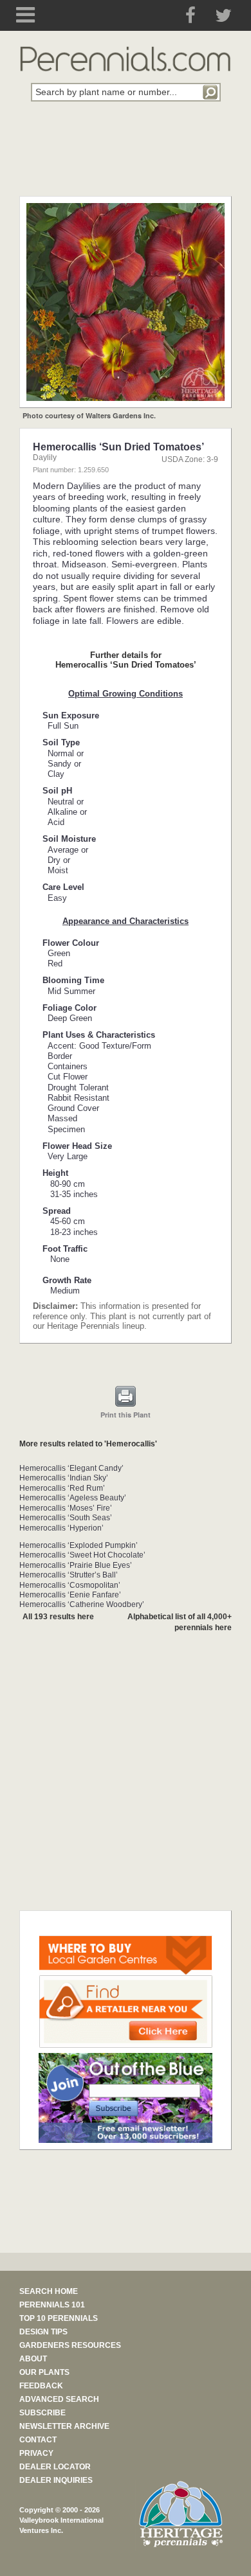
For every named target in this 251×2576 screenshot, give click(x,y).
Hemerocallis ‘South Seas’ (66, 1518)
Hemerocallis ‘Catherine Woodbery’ (82, 1604)
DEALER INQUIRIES (56, 2480)
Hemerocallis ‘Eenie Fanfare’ (70, 1595)
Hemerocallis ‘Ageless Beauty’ (73, 1498)
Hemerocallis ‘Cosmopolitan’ (70, 1585)
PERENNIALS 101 (52, 2305)
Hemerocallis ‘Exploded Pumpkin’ (79, 1545)
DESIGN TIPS (43, 2332)
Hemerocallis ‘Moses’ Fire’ (66, 1508)
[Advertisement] (126, 156)
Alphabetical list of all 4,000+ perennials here (180, 1622)
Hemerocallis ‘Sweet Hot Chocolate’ (82, 1555)
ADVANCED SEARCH (59, 2399)
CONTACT (38, 2440)
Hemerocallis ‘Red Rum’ (62, 1488)
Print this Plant (126, 1415)
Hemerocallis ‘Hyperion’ (61, 1528)
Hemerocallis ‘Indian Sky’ (64, 1478)
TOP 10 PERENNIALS (59, 2318)
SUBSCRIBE (42, 2413)
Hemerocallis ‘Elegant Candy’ (71, 1468)
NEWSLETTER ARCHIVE (64, 2426)
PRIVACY (36, 2453)
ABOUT (33, 2359)
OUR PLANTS (44, 2372)
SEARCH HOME (49, 2291)
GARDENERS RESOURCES (70, 2345)
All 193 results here (58, 1617)
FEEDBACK (41, 2386)
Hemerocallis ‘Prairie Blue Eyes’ (76, 1565)
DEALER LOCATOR (55, 2467)
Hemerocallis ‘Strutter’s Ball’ (69, 1575)
